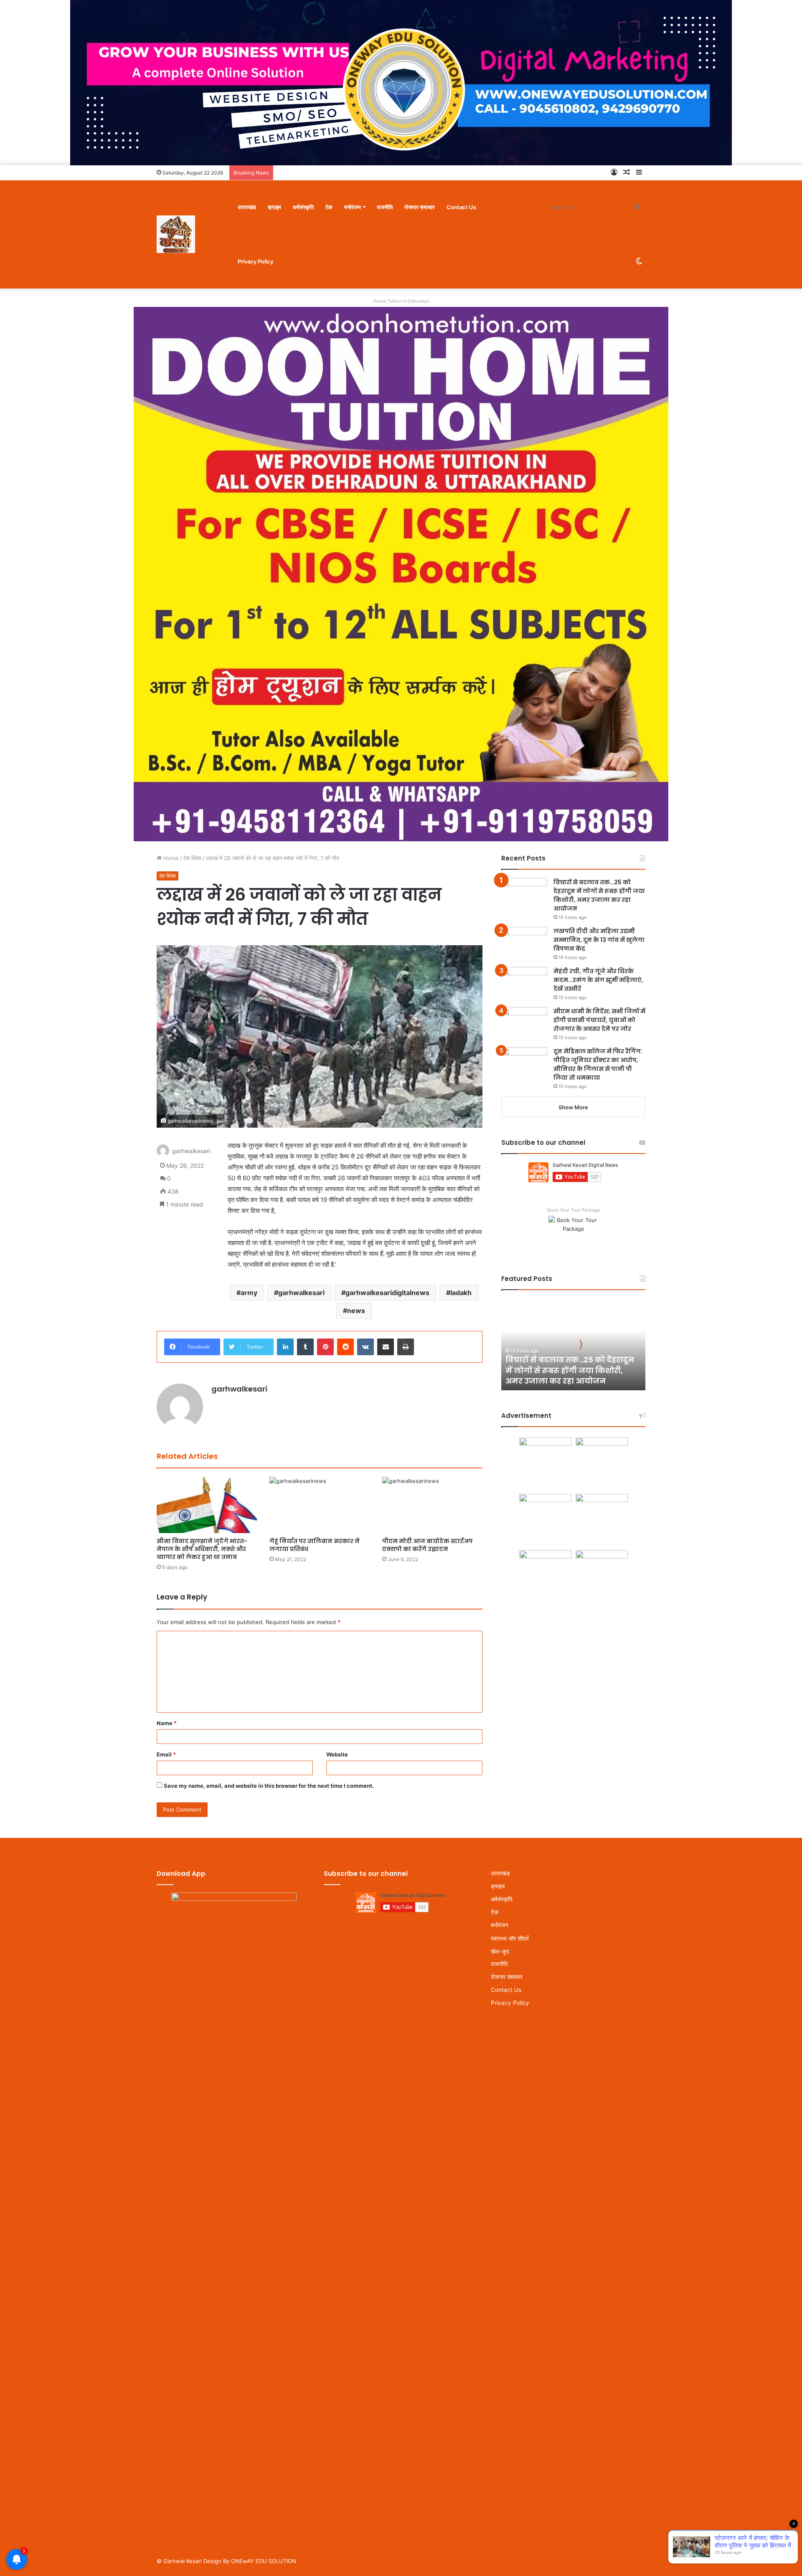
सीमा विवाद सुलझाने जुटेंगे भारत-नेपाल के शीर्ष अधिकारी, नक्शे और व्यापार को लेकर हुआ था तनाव (202, 1549)
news (356, 1311)
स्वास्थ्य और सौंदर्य (510, 1938)
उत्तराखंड (247, 207)
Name (167, 1723)
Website (337, 1754)
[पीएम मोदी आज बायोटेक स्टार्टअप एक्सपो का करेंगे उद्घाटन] (432, 1505)
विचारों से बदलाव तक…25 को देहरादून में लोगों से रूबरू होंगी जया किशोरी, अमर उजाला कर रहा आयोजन (599, 895)
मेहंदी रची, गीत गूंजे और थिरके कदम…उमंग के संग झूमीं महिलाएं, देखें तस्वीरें (598, 980)
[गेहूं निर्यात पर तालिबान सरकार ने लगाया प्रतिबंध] (320, 1505)
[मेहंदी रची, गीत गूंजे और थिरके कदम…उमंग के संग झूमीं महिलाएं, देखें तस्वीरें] (524, 983)
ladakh (461, 1293)
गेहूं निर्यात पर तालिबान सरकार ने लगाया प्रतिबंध (315, 1545)
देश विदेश (192, 858)
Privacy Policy (255, 261)
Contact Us (461, 207)
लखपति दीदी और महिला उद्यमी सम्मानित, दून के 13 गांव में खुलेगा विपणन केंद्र (599, 940)
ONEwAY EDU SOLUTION (264, 2561)
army (249, 1293)
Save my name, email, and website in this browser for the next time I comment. (269, 1786)
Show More (573, 1107)
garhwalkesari (301, 1293)
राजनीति (385, 207)
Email (166, 1754)
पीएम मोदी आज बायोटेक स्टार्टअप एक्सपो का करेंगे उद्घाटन (428, 1545)
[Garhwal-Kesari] (176, 234)
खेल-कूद (500, 1951)
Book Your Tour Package (574, 1210)
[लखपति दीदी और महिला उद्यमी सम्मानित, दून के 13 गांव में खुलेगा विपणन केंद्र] (524, 943)
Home (170, 858)
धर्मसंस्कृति (303, 207)
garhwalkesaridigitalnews (387, 1293)
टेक (329, 207)
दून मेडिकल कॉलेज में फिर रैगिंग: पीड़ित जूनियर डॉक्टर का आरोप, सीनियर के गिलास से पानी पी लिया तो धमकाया (598, 1064)
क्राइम (274, 207)
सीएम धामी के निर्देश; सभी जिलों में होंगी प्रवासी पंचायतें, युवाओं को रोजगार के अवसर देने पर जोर (599, 1020)
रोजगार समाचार (420, 207)
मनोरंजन (352, 207)
